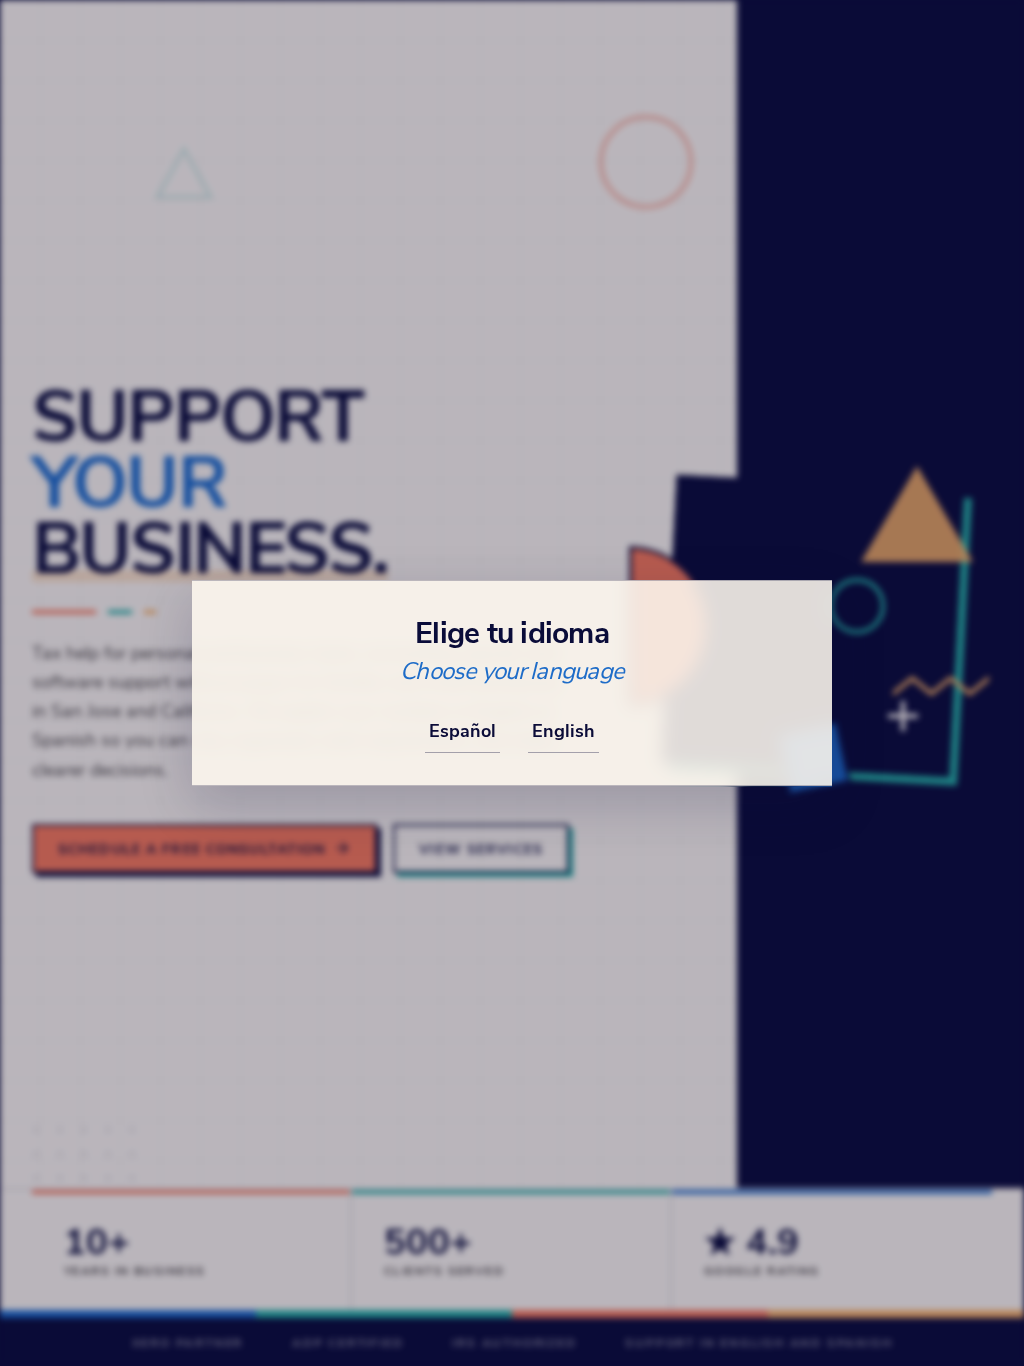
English (563, 730)
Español (462, 730)
